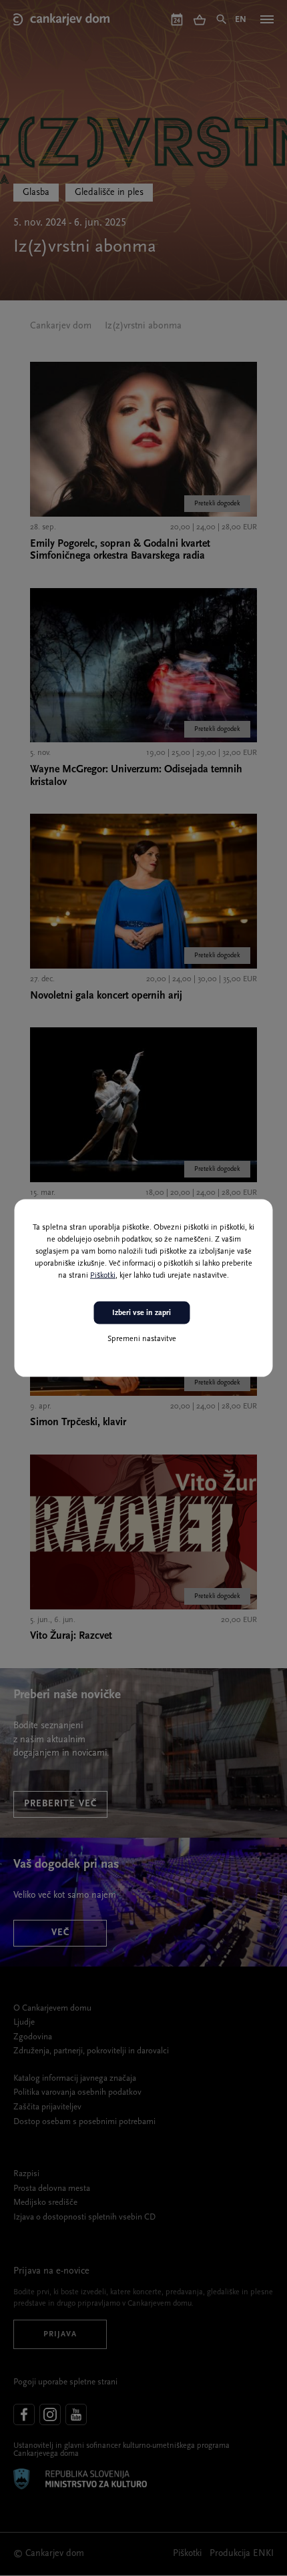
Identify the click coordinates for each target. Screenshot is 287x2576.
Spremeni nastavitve (142, 1339)
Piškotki (103, 1275)
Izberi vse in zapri (141, 1312)
